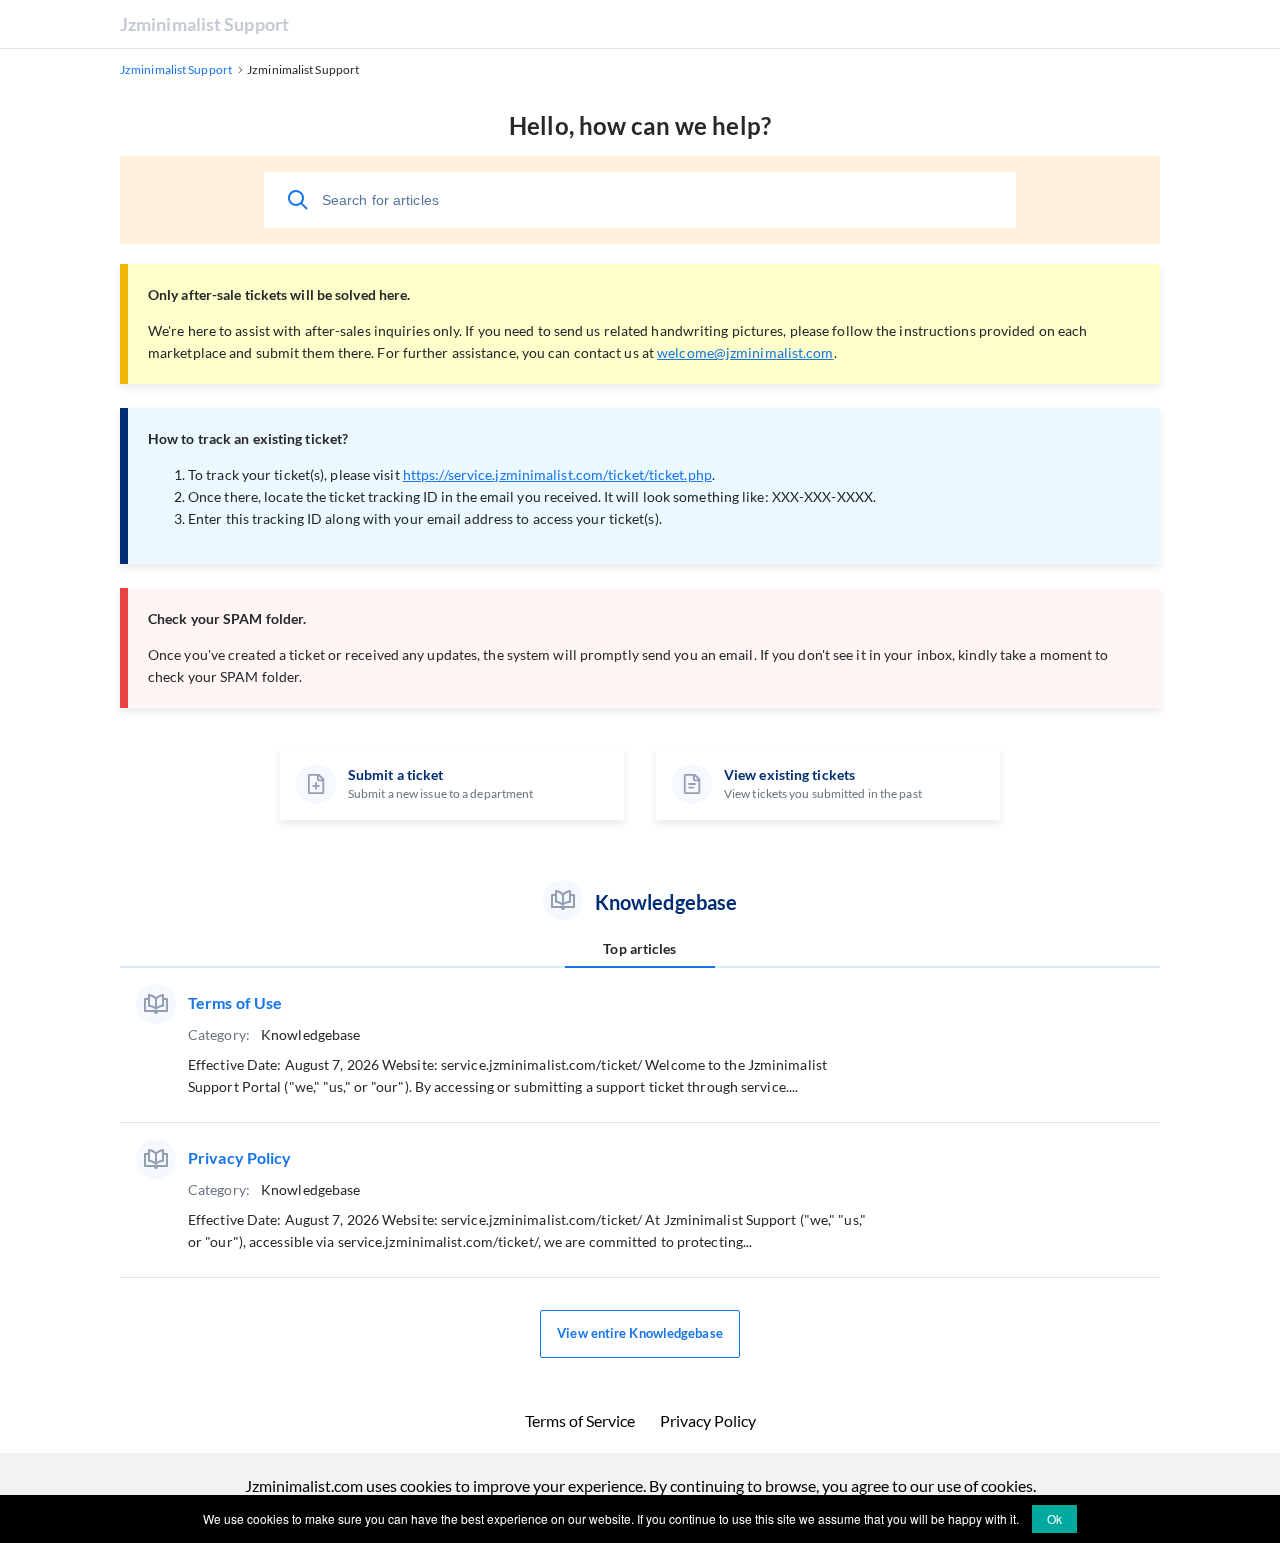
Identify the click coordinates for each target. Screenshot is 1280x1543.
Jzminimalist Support (204, 24)
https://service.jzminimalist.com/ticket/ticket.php (557, 474)
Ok (1054, 1518)
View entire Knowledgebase (640, 1333)
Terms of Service (580, 1420)
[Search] (298, 200)
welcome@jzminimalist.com (745, 352)
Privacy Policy (708, 1420)
